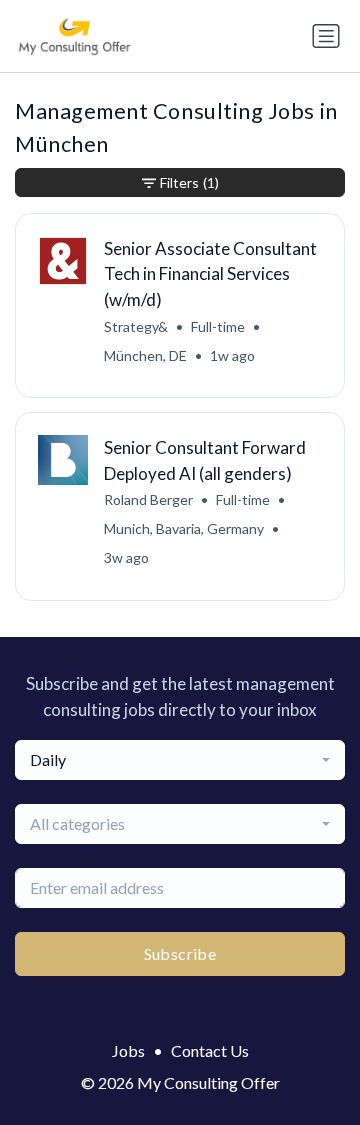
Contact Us (210, 1050)
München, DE (145, 355)
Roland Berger (148, 499)
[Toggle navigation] (326, 36)
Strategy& (136, 326)
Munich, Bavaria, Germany (184, 528)
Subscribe (180, 953)
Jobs (128, 1050)
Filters (189, 182)
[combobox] (180, 760)
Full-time (218, 326)
